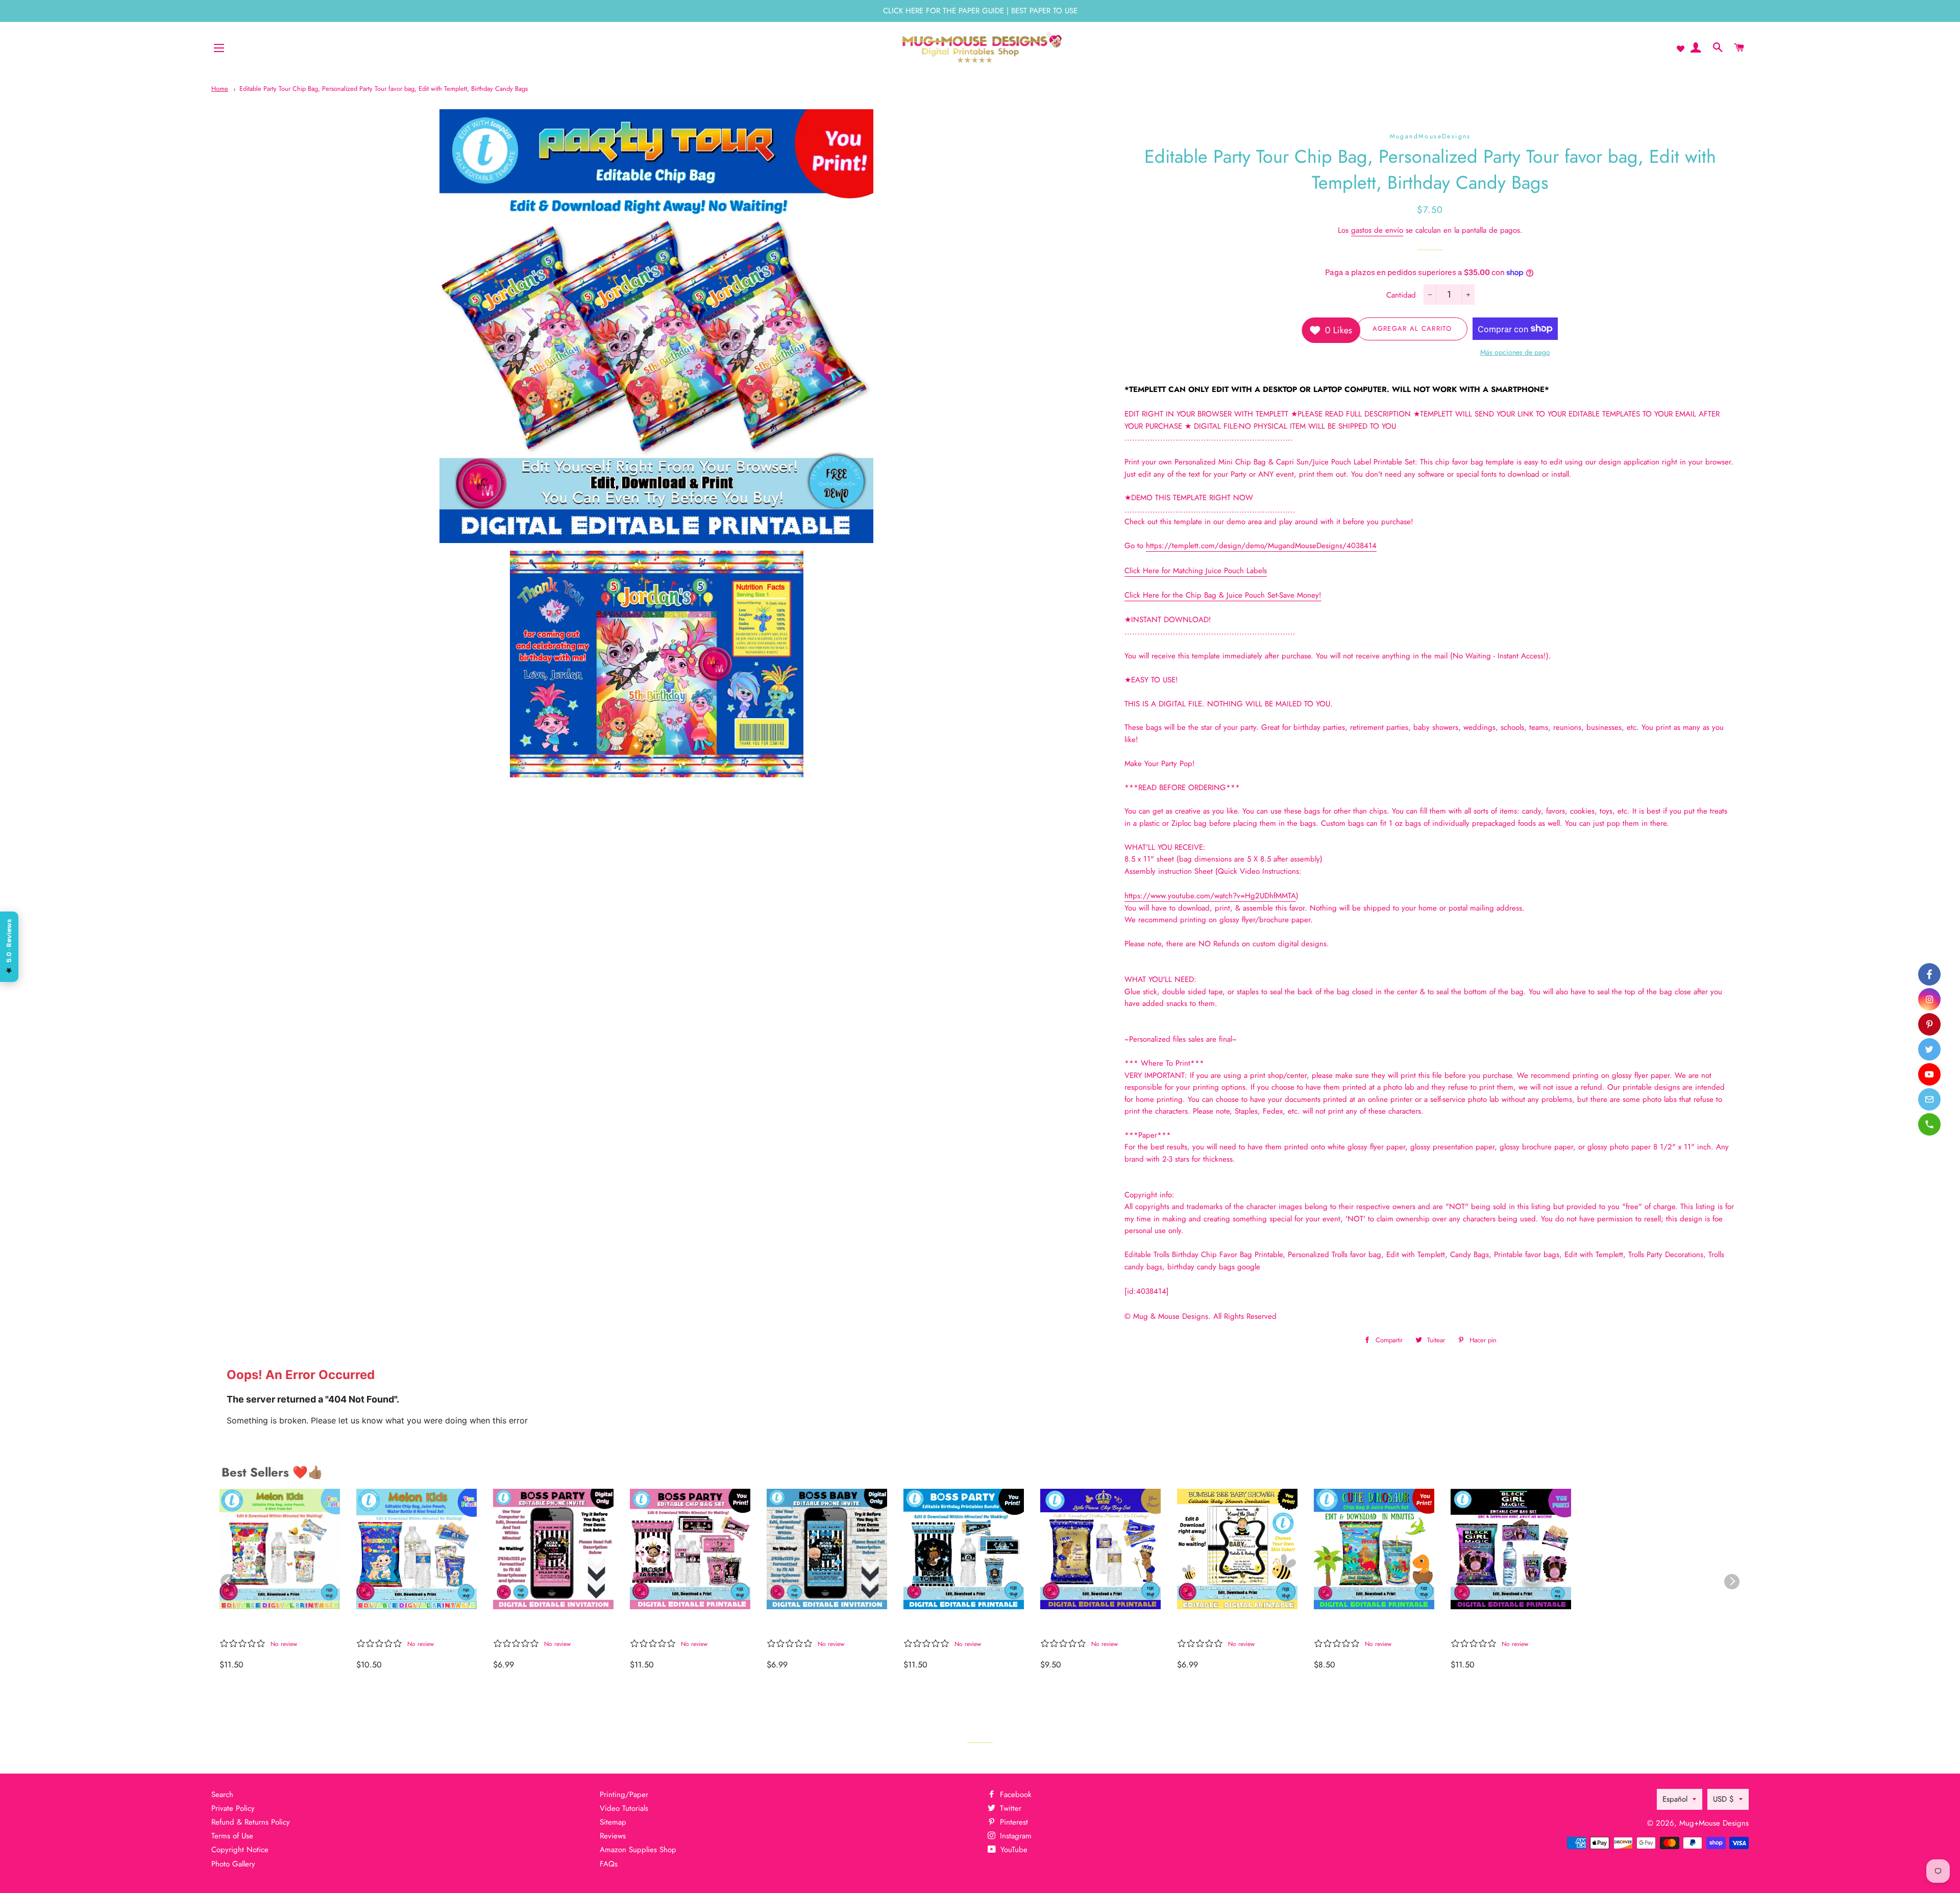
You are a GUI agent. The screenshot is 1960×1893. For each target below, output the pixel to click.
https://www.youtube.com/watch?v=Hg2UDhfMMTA (1210, 896)
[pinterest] (1929, 1024)
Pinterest (1013, 1822)
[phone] (1929, 1124)
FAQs (609, 1864)
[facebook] (1929, 974)
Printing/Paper (624, 1794)
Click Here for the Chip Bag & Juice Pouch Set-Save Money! (1223, 595)
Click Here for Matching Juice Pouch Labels (1196, 571)
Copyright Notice (240, 1850)
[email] (1929, 1099)
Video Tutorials (624, 1808)
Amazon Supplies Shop (638, 1850)
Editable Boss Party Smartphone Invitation (814, 1626)
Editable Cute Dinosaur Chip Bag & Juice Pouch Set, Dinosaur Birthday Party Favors (1374, 1626)
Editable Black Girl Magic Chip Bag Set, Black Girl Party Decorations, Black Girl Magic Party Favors (1505, 1626)
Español (1675, 1799)
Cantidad (1401, 295)
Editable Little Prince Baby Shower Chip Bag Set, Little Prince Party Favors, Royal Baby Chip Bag (1099, 1626)
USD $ (1723, 1799)
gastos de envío (1377, 230)
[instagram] (1929, 999)
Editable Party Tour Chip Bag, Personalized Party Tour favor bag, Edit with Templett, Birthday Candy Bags (384, 89)
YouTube (1013, 1850)
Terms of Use (232, 1836)
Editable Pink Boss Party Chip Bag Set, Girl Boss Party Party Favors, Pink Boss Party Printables (681, 1626)
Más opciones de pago (1515, 352)
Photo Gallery (233, 1864)
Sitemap (613, 1822)
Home (220, 89)
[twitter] (1929, 1049)
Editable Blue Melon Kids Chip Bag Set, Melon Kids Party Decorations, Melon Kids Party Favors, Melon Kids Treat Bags (411, 1626)
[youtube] (1929, 1074)
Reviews (613, 1836)
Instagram (1014, 1836)
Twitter (1009, 1808)
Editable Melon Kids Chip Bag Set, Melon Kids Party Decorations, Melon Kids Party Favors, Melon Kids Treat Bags (275, 1626)
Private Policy (233, 1808)
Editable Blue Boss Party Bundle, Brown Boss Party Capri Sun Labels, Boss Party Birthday (958, 1626)
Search (222, 1794)
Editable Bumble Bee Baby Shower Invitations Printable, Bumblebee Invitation (1233, 1626)
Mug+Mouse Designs (1714, 1823)
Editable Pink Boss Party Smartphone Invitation (544, 1626)
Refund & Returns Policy (251, 1822)
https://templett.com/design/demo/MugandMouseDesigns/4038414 (1261, 546)
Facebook (1014, 1794)
